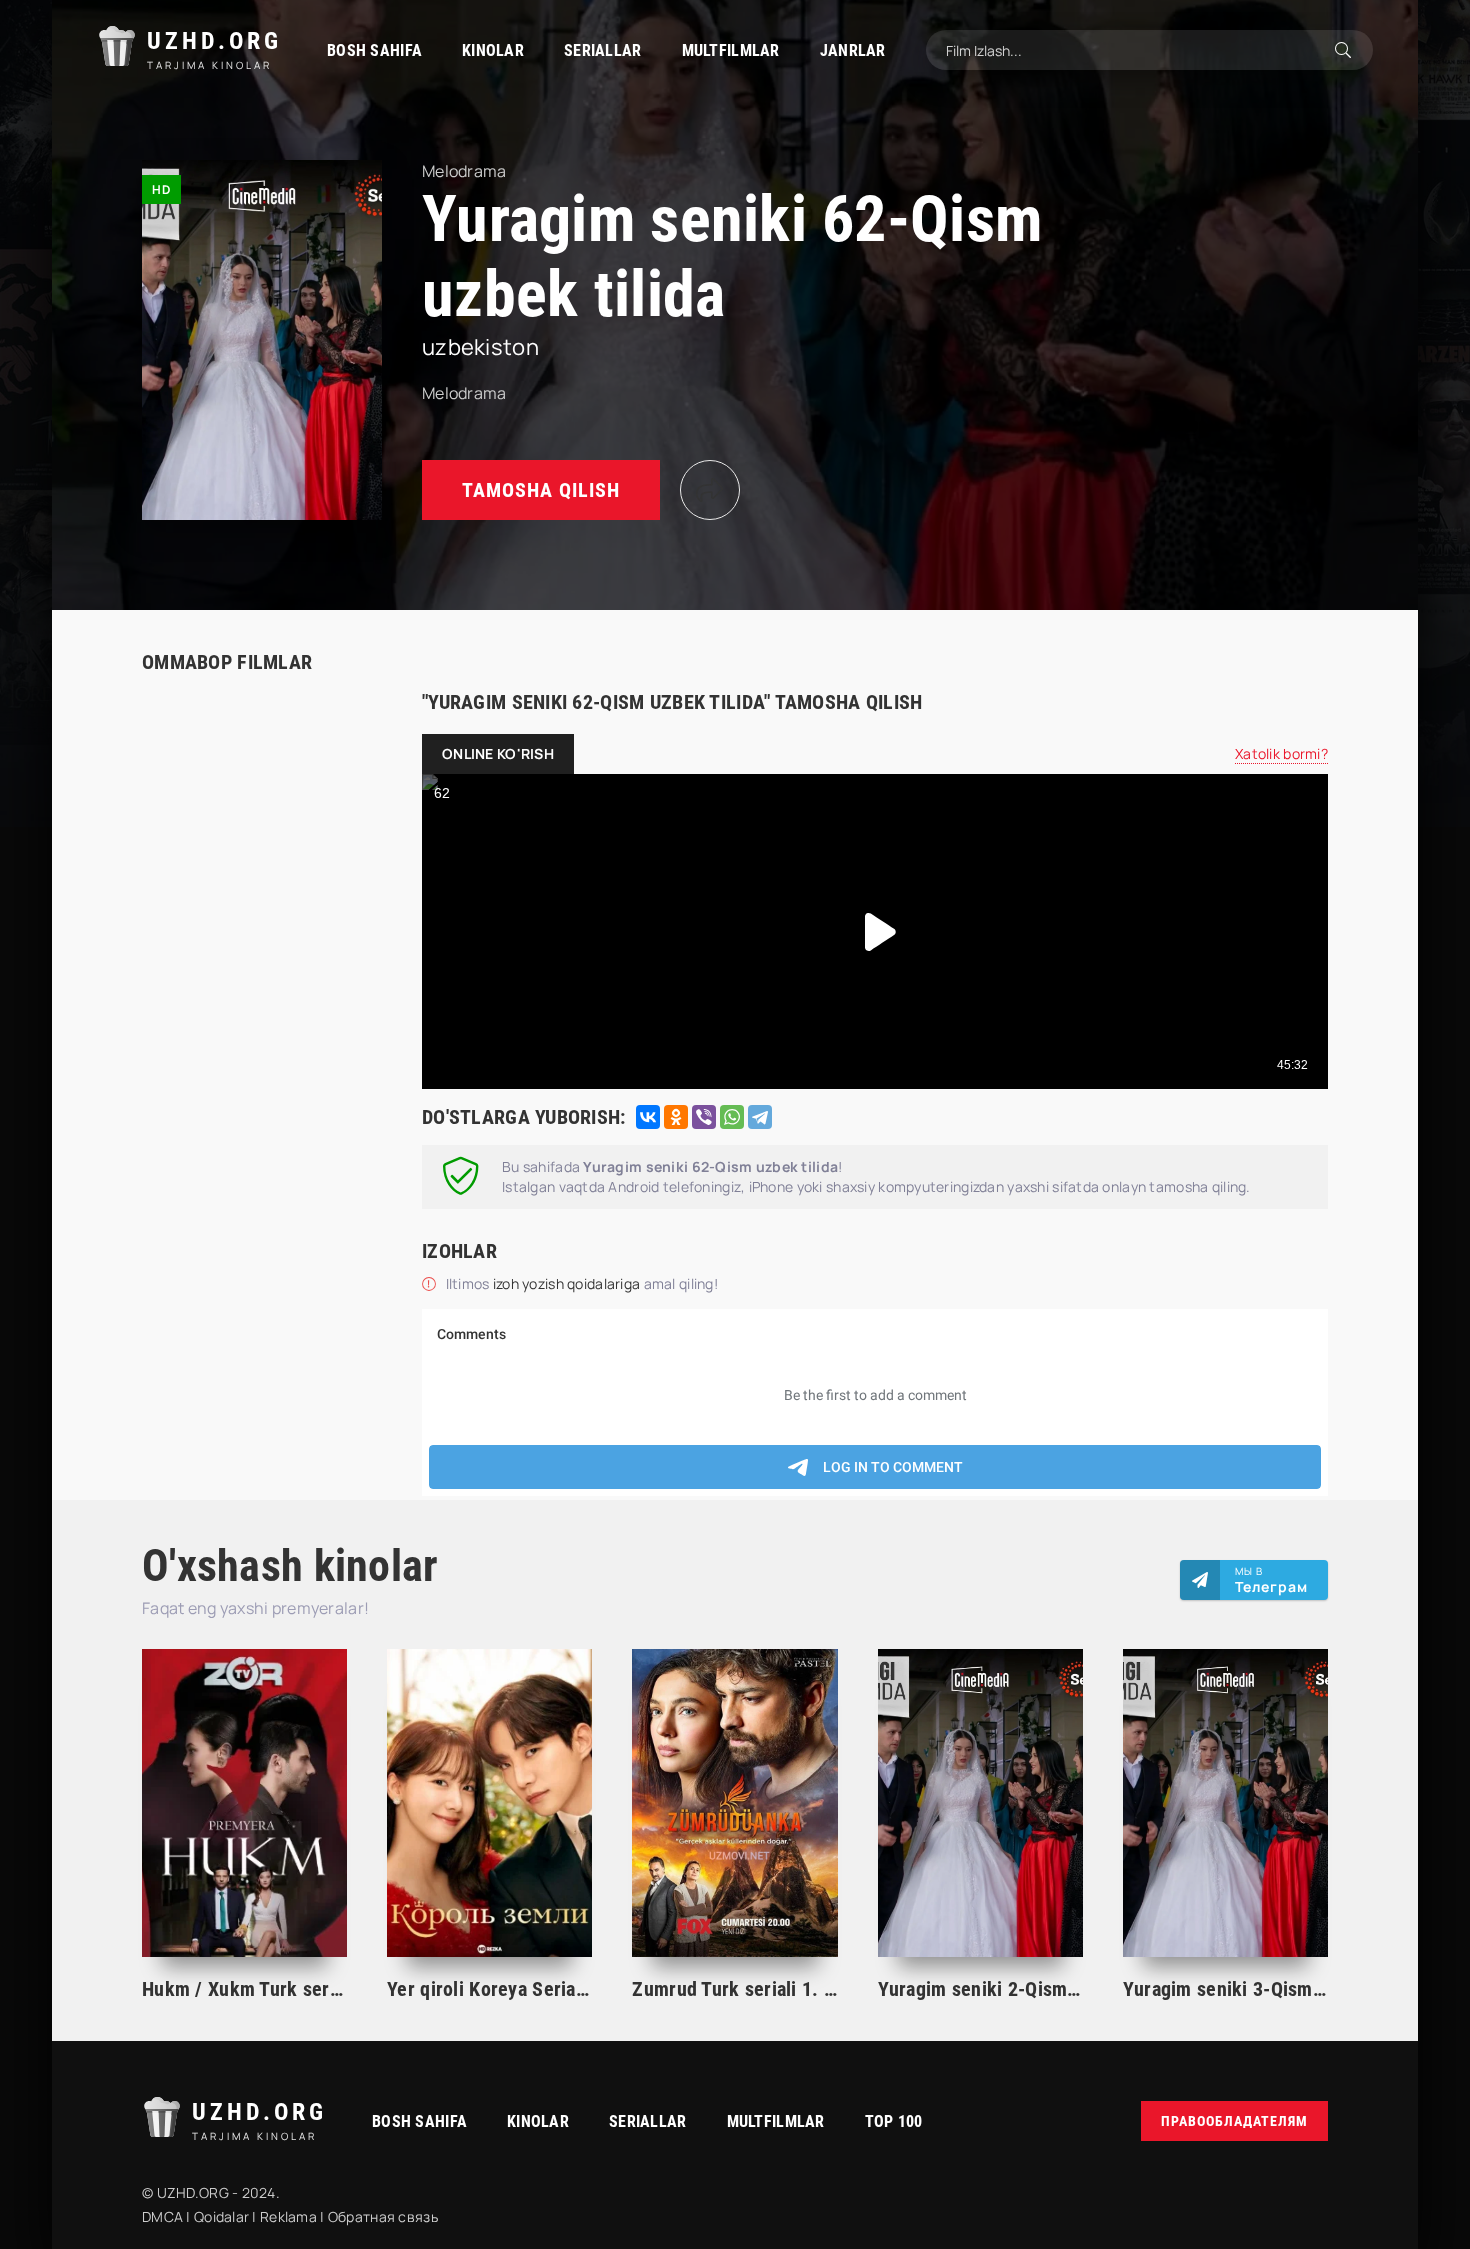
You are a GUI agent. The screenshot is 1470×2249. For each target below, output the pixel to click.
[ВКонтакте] (648, 1117)
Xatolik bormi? (1281, 753)
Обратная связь (383, 2216)
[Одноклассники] (676, 1117)
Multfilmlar (731, 50)
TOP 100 (894, 2121)
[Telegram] (760, 1117)
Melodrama (464, 393)
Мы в (1271, 1580)
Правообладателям (1234, 2121)
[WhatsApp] (732, 1117)
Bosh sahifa (374, 50)
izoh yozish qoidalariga (568, 1283)
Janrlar (853, 50)
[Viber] (704, 1117)
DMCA (162, 2216)
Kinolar (493, 50)
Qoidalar (221, 2216)
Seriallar (603, 50)
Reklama (288, 2216)
